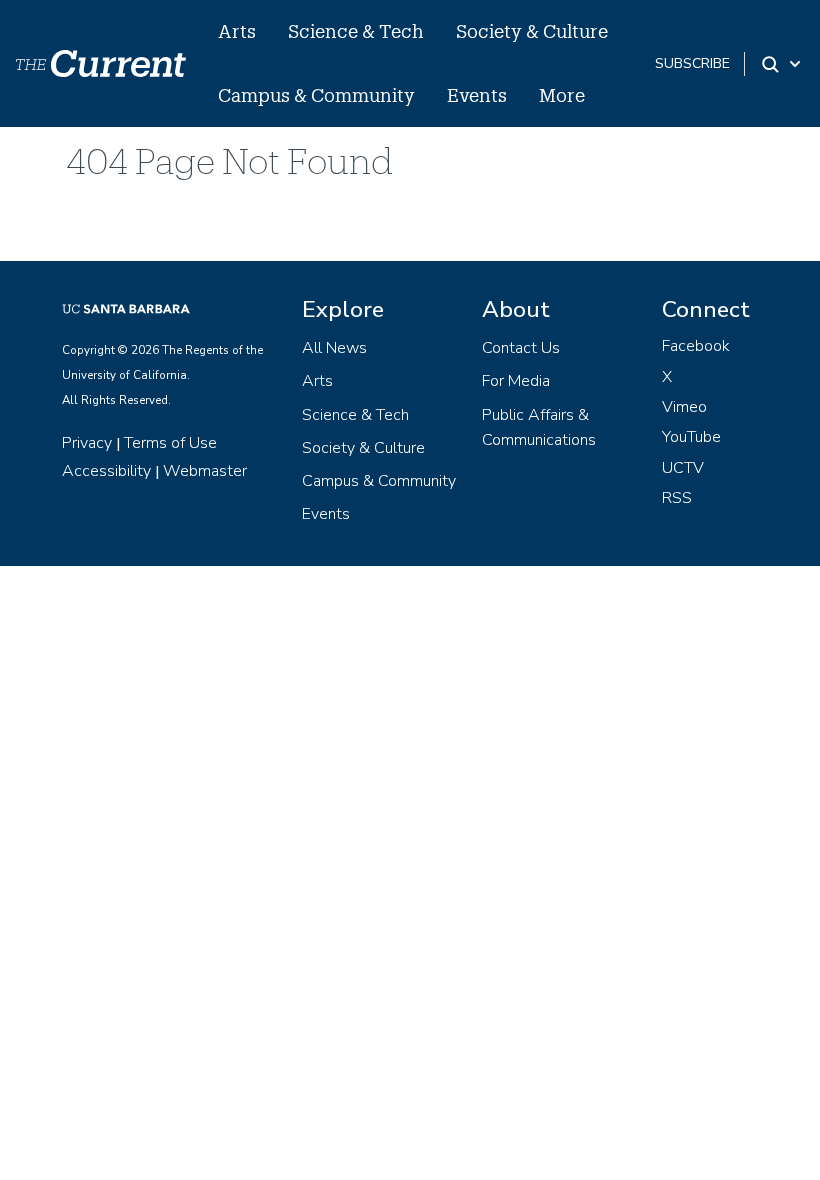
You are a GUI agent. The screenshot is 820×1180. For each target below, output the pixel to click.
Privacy (87, 443)
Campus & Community (316, 95)
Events (477, 95)
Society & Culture (532, 31)
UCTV (683, 468)
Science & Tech (356, 31)
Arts (237, 31)
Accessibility (106, 471)
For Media (516, 381)
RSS (677, 498)
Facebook (696, 346)
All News (334, 348)
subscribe (692, 63)
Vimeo (684, 407)
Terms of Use (170, 443)
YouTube (691, 437)
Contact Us (521, 348)
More (562, 95)
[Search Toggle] (782, 64)
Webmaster (205, 471)
